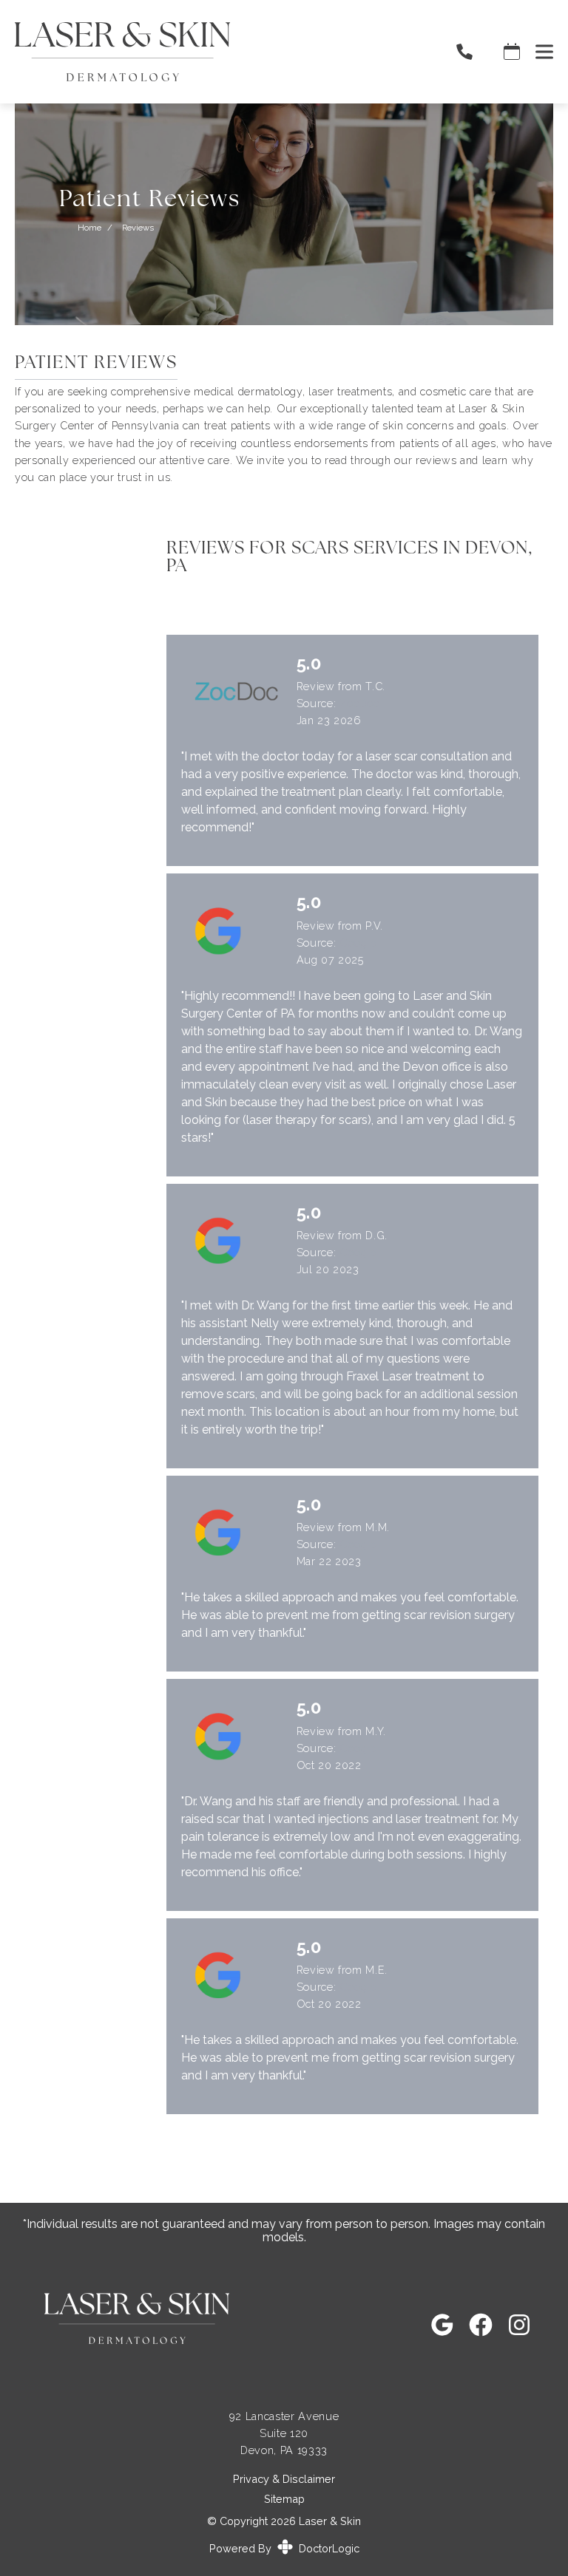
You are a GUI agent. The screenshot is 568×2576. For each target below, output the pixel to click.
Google (358, 943)
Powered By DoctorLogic (284, 2548)
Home (89, 228)
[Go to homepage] (217, 52)
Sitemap (284, 2499)
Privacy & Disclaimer (284, 2479)
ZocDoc (359, 703)
